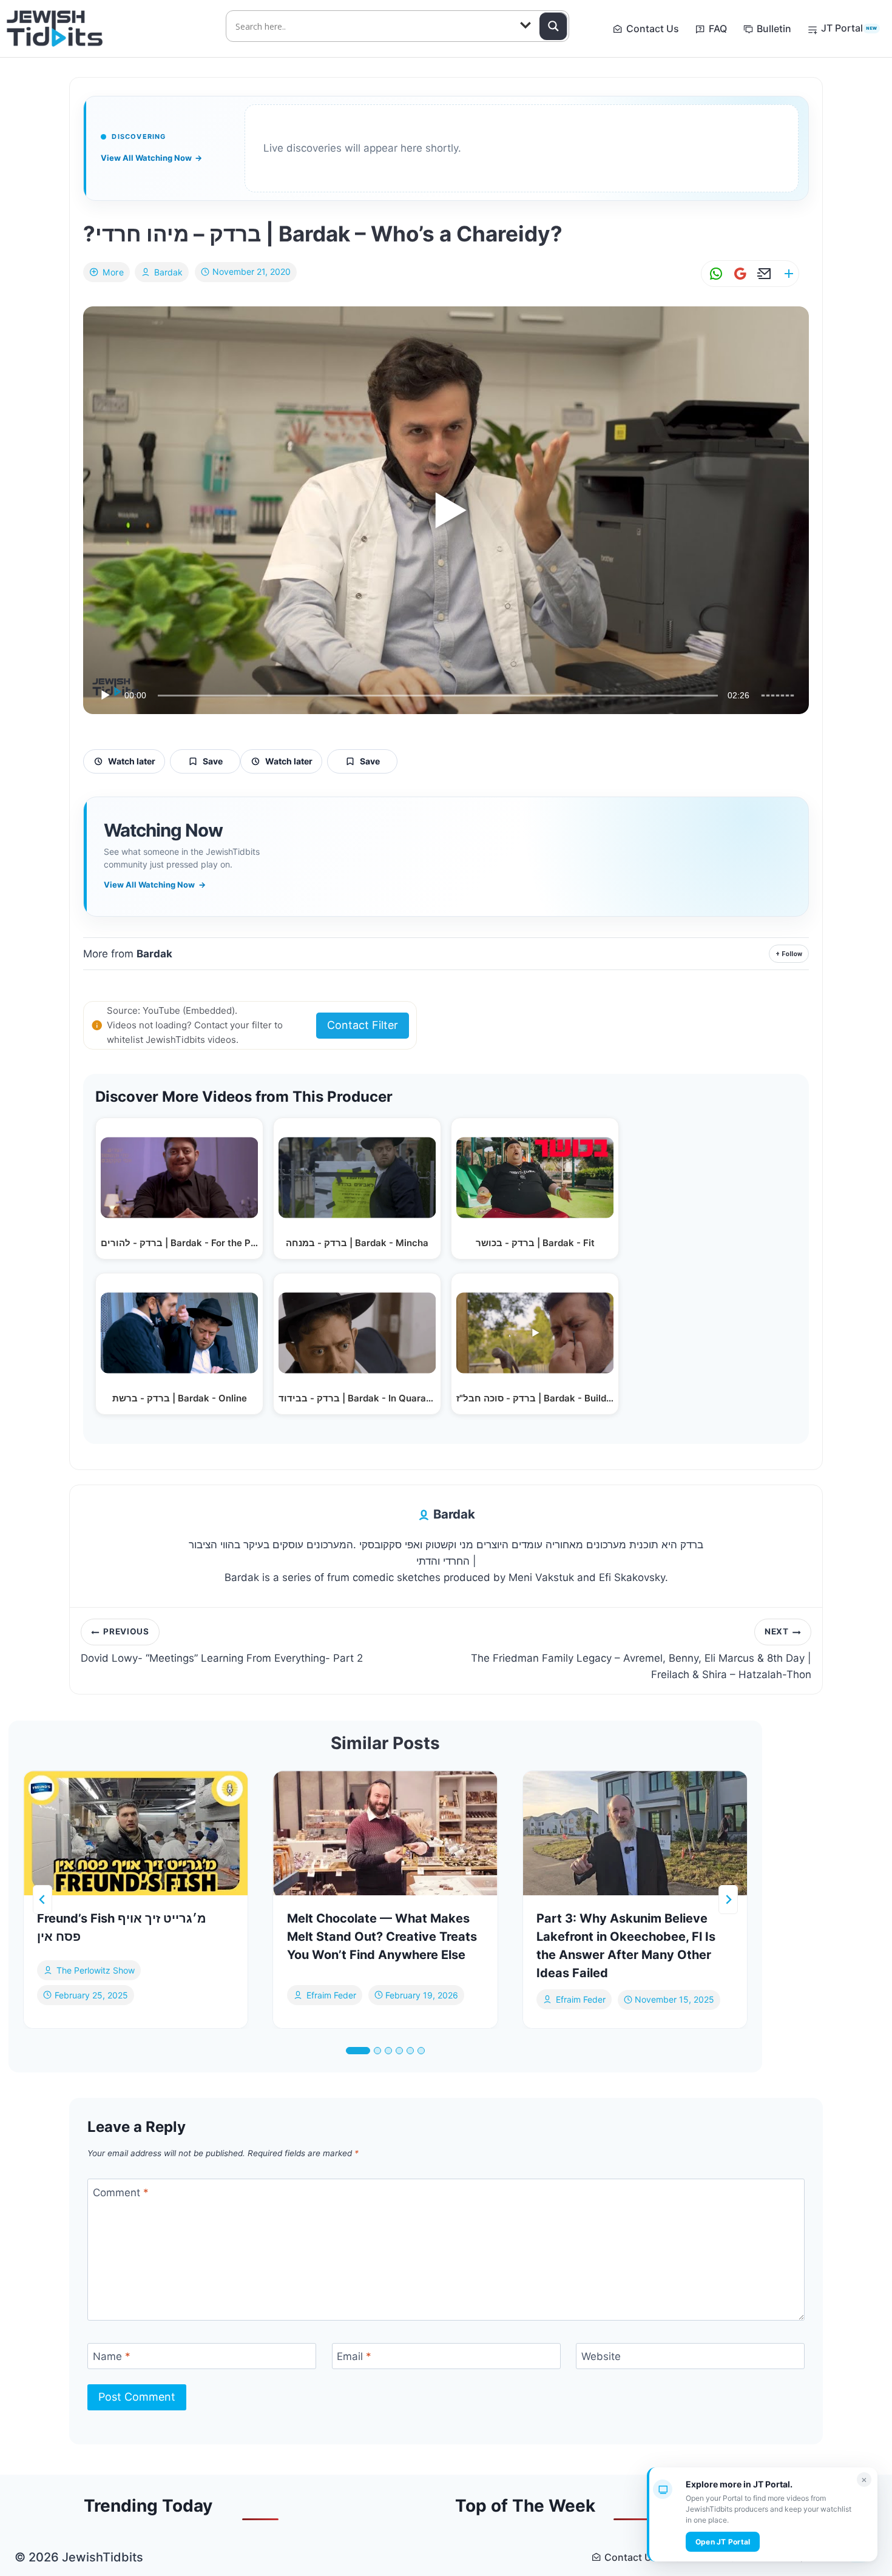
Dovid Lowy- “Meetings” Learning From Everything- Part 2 (222, 1645)
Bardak (168, 272)
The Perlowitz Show (96, 1970)
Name (112, 2356)
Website (601, 2356)
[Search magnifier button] (553, 26)
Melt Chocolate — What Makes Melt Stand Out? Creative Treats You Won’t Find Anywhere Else (382, 1937)
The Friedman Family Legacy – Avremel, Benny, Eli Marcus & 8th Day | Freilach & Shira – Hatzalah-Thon (641, 1654)
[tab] (358, 2051)
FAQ (718, 29)
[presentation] (136, 1833)
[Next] (728, 1900)
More (113, 272)
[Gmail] (738, 274)
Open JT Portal (723, 2542)
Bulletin (774, 29)
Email (354, 2356)
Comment (121, 2192)
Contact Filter (363, 1025)
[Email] (762, 274)
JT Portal (849, 28)
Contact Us (653, 29)
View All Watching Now (151, 158)
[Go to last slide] (42, 1900)
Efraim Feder (331, 1994)
